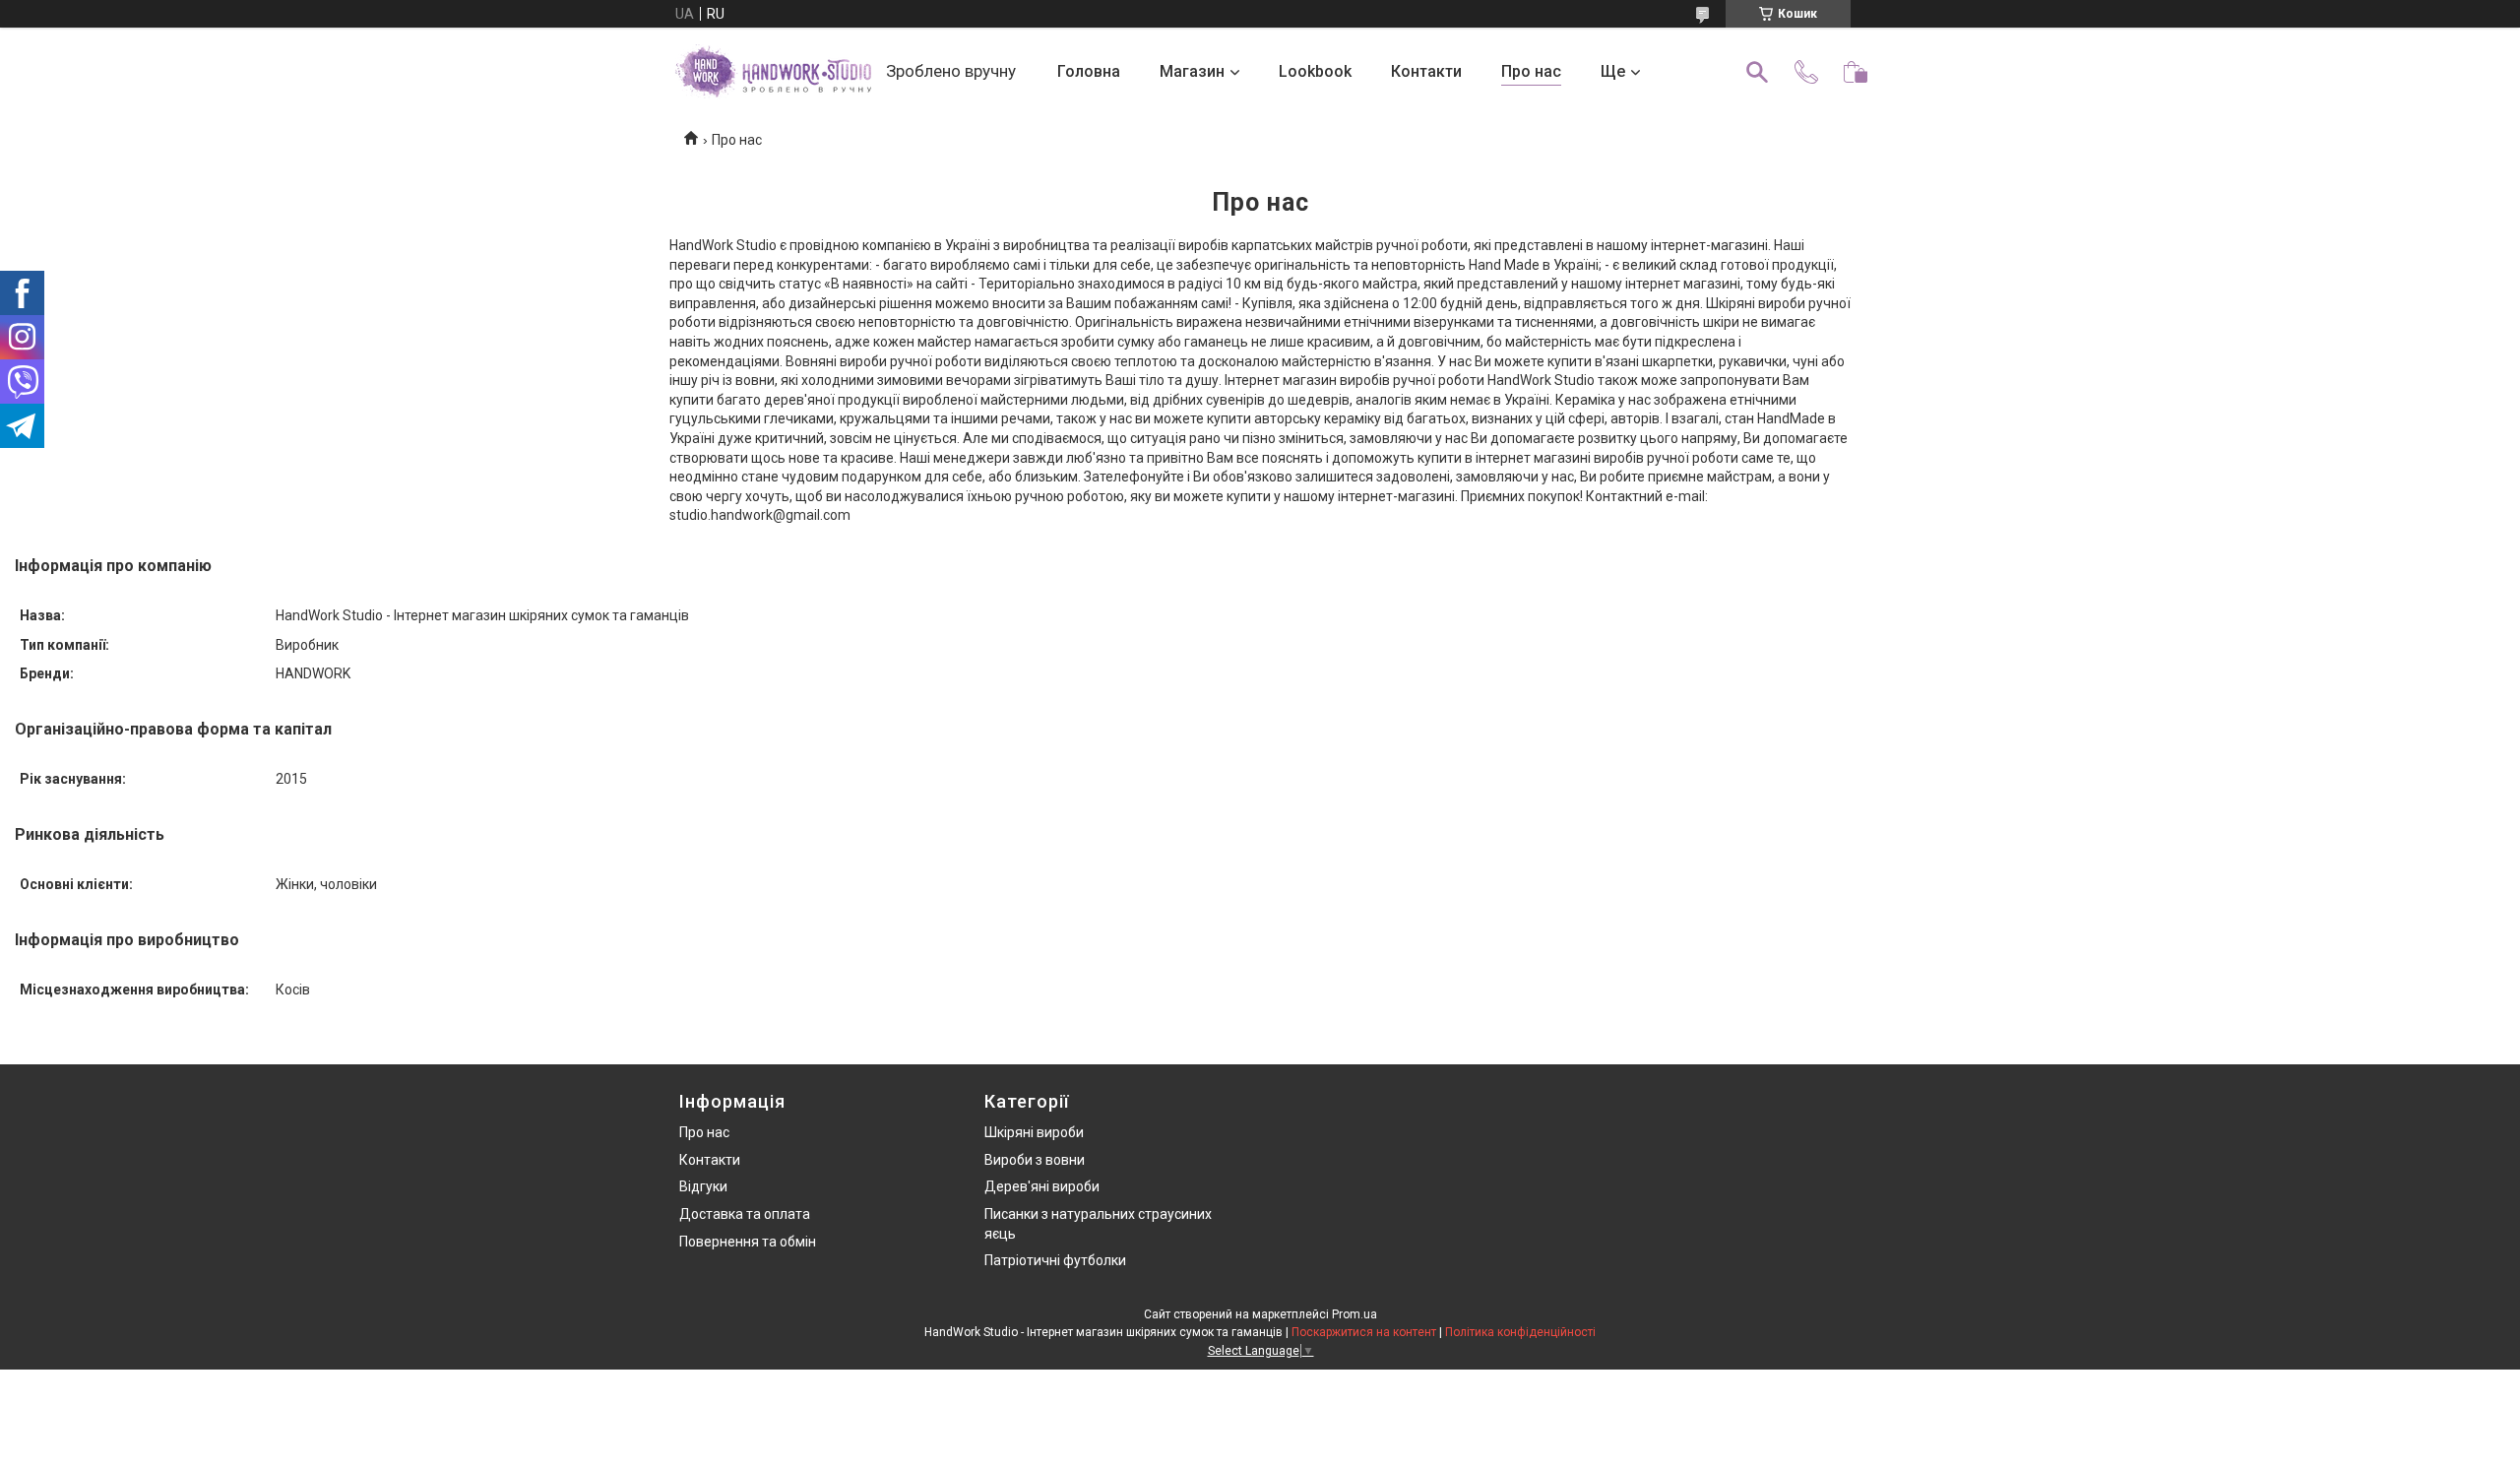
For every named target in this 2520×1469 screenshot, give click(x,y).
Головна (1089, 71)
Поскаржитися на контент (1364, 1332)
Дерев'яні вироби (1042, 1186)
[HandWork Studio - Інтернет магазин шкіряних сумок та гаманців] (773, 72)
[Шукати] (1757, 72)
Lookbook (1315, 71)
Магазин (1192, 71)
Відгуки (703, 1186)
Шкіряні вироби (1034, 1132)
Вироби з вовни (1035, 1160)
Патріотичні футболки (1055, 1260)
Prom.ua (1354, 1314)
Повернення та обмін (748, 1242)
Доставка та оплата (745, 1214)
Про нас (1531, 71)
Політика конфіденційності (1520, 1332)
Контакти (1426, 71)
